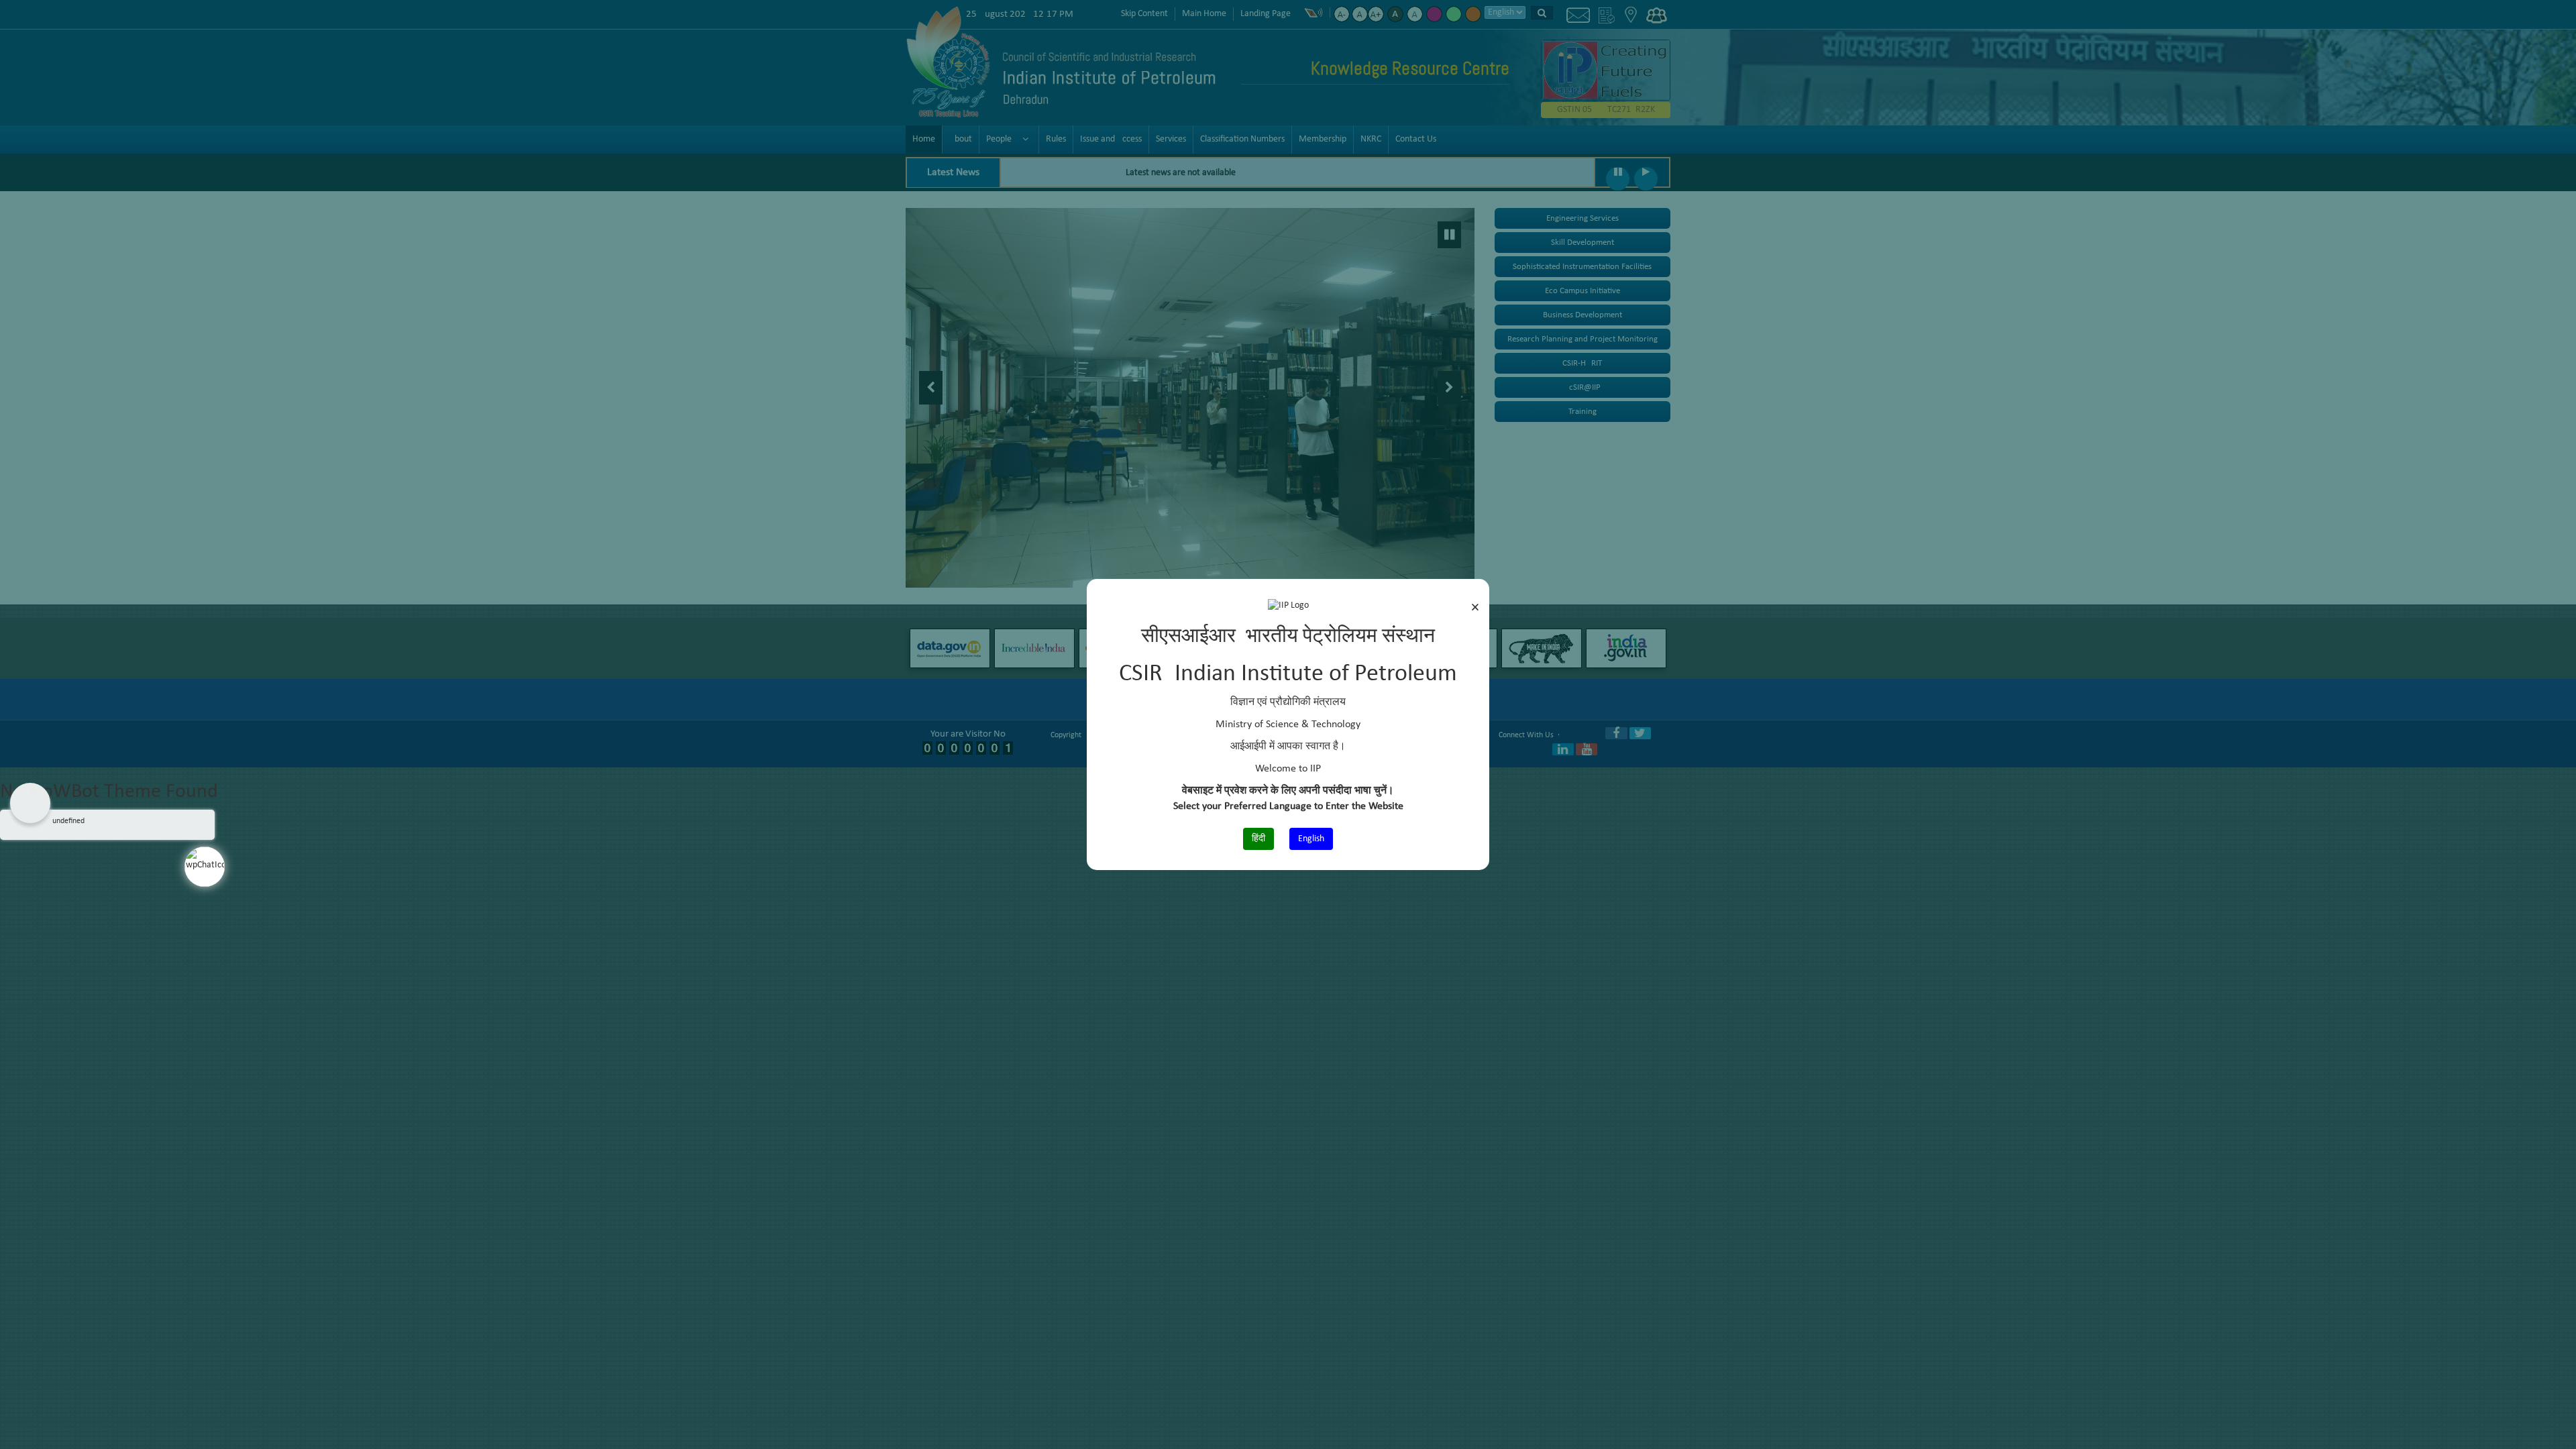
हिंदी (1258, 839)
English (1311, 839)
